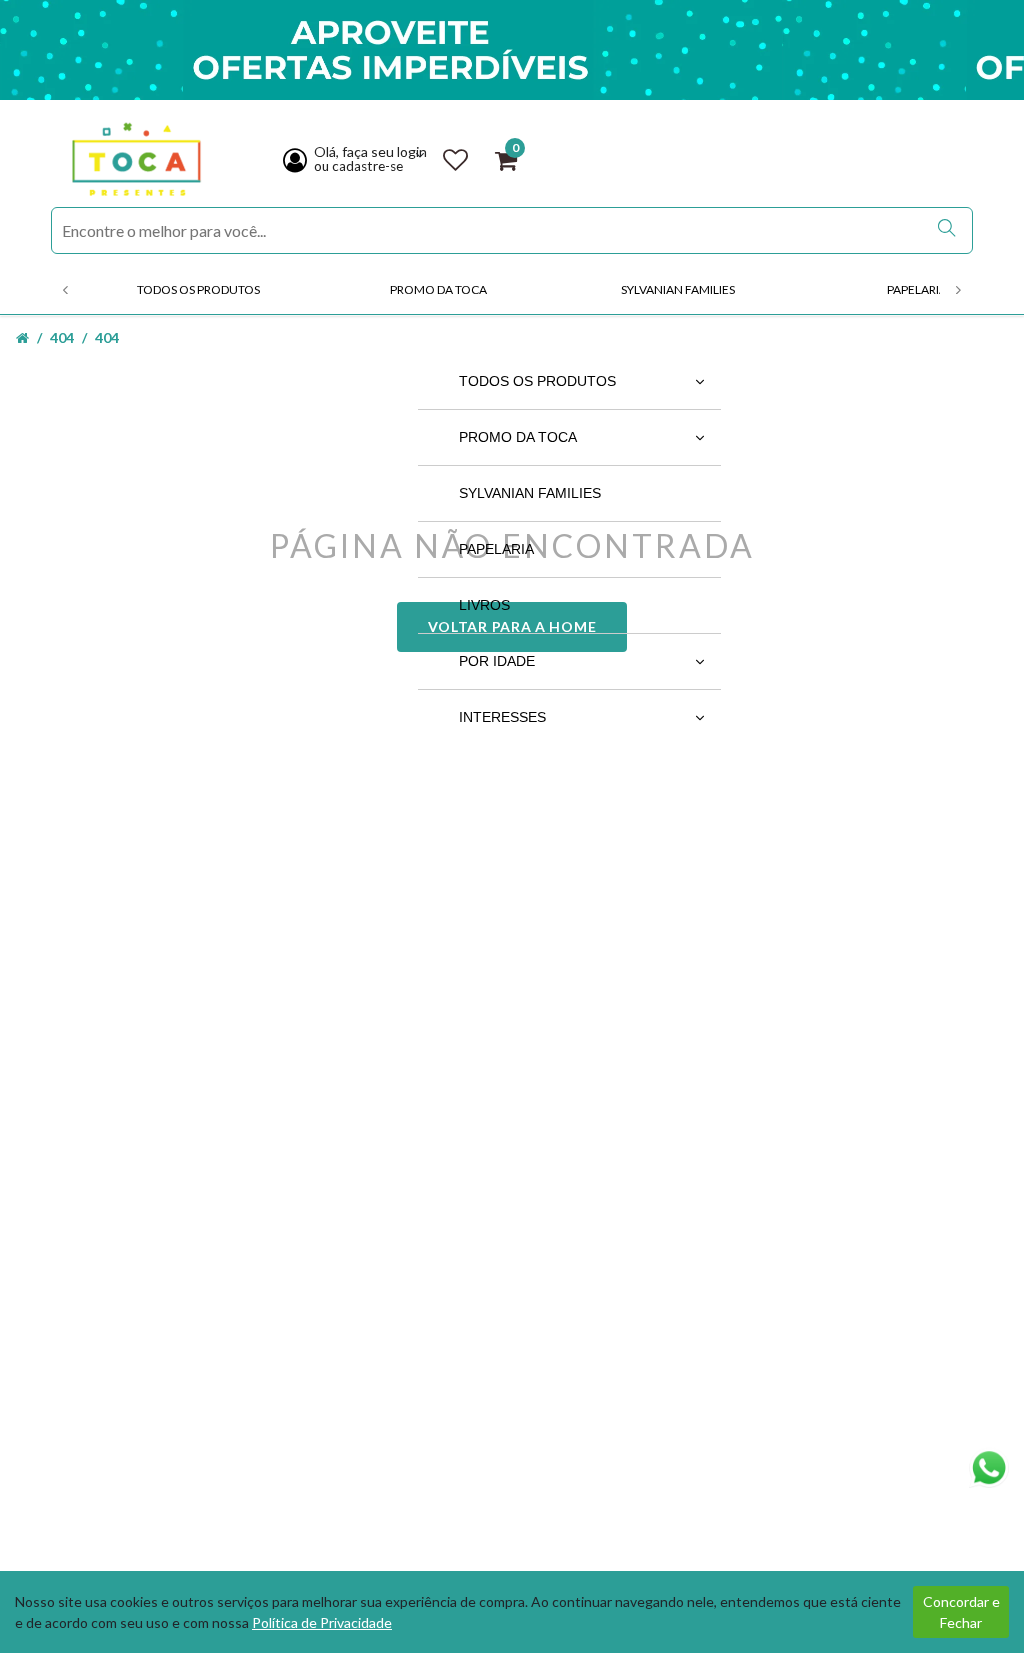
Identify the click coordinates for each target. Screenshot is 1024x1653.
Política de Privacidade (322, 1622)
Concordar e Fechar (961, 1612)
